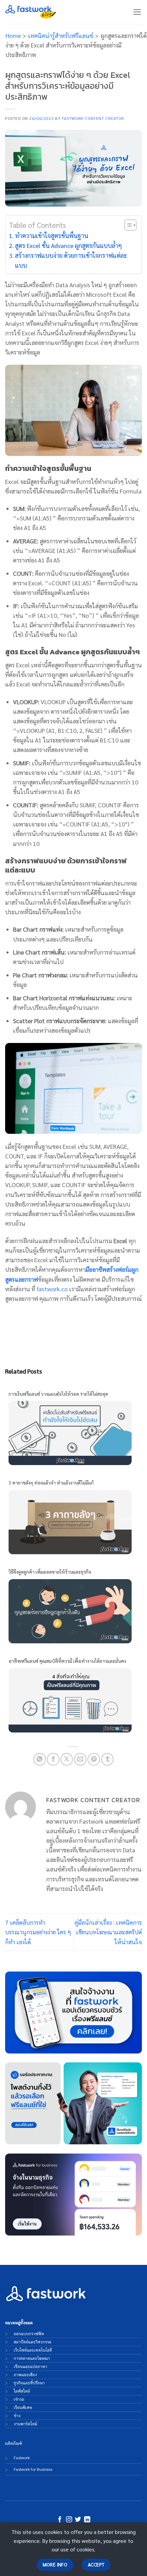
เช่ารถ (19, 2399)
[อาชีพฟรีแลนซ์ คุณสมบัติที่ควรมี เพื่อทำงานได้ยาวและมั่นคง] (70, 1699)
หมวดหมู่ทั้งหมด (19, 2323)
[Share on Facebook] (53, 1759)
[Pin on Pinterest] (94, 1759)
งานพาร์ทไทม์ (25, 2424)
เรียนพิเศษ (23, 2407)
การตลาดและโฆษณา (32, 2358)
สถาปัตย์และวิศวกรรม (32, 2342)
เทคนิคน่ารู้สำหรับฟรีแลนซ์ (61, 35)
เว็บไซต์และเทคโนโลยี (33, 2350)
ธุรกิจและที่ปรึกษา (29, 2383)
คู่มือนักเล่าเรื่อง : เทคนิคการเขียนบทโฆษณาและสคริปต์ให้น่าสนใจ (108, 1932)
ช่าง (17, 2415)
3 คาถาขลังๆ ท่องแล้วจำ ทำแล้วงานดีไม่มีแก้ (51, 1482)
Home (13, 35)
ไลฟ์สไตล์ (22, 2391)
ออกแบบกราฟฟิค (29, 2334)
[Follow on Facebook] (60, 2520)
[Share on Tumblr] (107, 1759)
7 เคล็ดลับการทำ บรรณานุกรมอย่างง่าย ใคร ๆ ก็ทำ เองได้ (38, 1932)
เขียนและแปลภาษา (30, 2366)
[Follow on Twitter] (78, 2520)
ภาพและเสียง (25, 2375)
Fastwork (22, 2457)
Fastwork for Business (33, 2469)
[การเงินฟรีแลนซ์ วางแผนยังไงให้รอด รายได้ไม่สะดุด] (70, 1432)
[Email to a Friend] (80, 1759)
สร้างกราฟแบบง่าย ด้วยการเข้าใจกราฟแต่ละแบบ (71, 260)
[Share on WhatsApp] (40, 1759)
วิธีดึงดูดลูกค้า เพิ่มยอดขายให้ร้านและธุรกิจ (50, 1572)
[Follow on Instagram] (69, 2520)
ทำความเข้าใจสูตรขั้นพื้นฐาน (52, 235)
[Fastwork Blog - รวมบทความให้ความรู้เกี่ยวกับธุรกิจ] (31, 12)
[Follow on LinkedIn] (87, 2520)
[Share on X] (67, 1759)
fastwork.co (52, 1289)
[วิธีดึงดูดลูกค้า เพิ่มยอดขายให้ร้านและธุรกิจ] (70, 1610)
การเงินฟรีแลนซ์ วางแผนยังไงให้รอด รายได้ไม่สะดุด (58, 1394)
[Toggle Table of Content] (127, 225)
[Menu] (137, 12)
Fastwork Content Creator (93, 118)
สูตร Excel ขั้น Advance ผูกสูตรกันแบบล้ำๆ (69, 245)
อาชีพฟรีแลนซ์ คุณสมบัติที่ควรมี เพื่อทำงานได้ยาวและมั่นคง (67, 1661)
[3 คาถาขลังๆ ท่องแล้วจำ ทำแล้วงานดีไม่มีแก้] (70, 1521)
